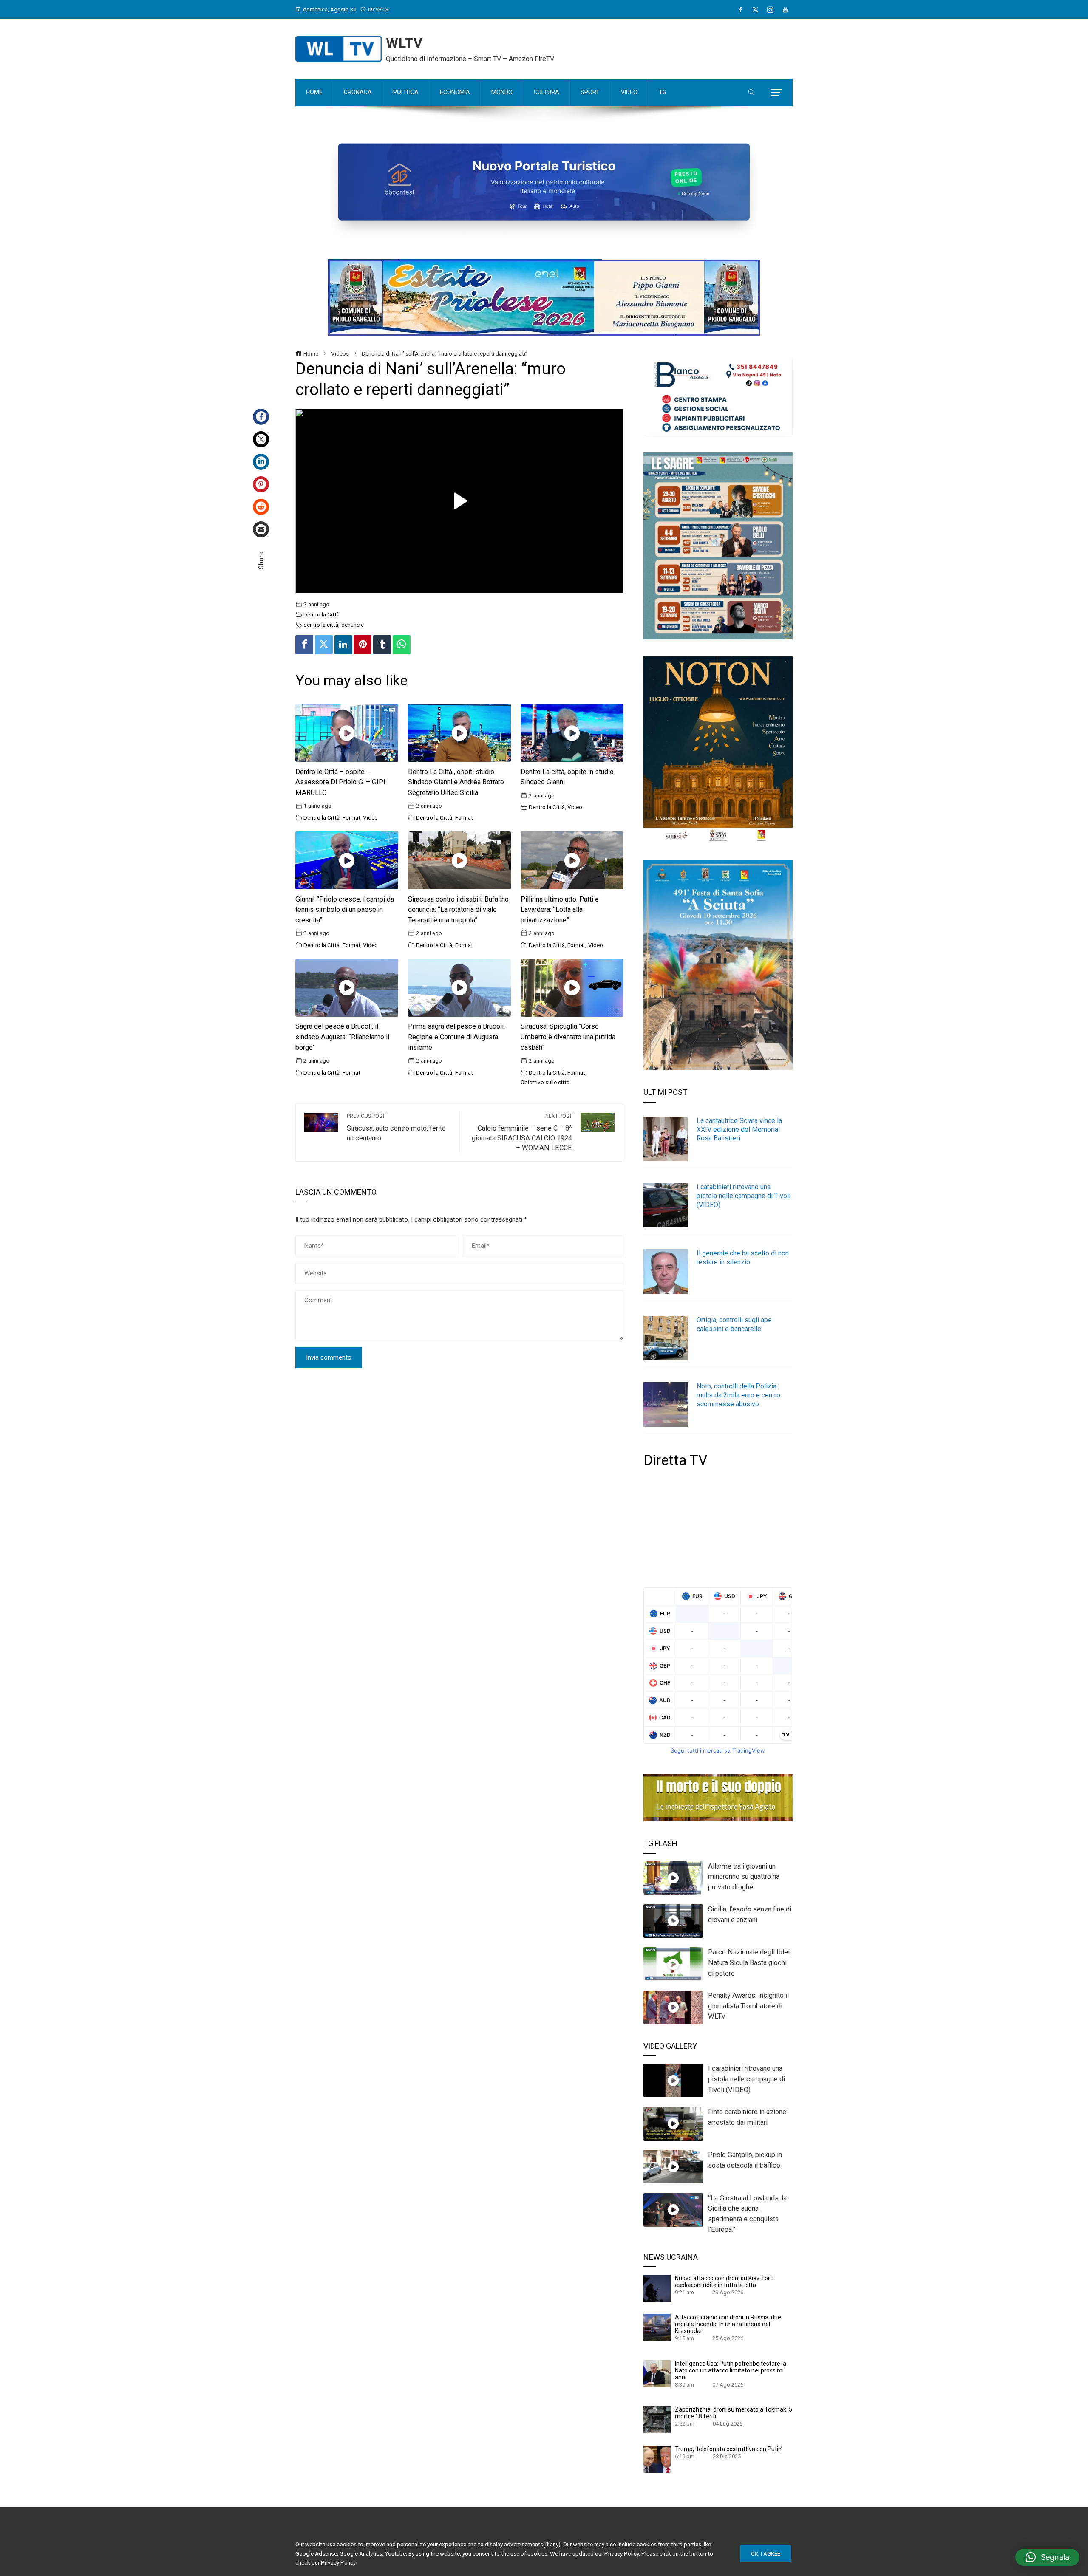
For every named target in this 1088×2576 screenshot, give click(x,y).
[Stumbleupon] (261, 507)
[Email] (261, 529)
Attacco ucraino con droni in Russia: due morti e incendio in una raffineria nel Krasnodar (728, 2324)
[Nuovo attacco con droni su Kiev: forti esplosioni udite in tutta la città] (657, 2288)
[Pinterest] (261, 484)
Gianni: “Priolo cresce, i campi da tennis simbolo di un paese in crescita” (345, 910)
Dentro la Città (322, 614)
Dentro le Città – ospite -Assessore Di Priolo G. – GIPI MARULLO (340, 782)
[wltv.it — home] (339, 49)
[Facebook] (741, 10)
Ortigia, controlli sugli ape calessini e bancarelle (734, 1324)
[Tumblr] (382, 645)
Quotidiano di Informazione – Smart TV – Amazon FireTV (470, 59)
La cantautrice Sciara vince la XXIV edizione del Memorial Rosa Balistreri (739, 1130)
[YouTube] (785, 10)
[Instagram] (770, 10)
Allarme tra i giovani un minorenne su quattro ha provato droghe (744, 1877)
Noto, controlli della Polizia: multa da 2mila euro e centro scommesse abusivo (738, 1395)
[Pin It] (363, 645)
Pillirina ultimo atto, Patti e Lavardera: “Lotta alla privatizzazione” (560, 910)
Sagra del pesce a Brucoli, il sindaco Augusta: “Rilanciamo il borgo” (342, 1037)
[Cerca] (751, 93)
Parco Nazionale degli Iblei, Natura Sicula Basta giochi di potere (749, 1963)
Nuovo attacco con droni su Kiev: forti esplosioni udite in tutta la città (724, 2282)
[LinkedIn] (261, 462)
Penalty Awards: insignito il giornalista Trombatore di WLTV (748, 2006)
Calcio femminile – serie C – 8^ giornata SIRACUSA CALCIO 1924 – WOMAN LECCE (522, 1132)
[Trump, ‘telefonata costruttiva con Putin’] (657, 2459)
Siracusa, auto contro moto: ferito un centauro (396, 1128)
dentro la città (321, 625)
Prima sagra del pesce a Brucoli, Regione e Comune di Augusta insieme (456, 1037)
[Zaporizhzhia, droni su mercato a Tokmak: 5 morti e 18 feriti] (657, 2419)
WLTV (404, 43)
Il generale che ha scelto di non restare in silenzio (743, 1258)
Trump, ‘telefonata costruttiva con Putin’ (729, 2449)
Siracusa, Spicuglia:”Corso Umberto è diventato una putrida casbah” (568, 1037)
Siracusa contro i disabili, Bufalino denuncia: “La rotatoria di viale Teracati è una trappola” (458, 910)
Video (370, 817)
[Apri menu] (777, 93)
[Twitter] (261, 439)
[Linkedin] (343, 645)
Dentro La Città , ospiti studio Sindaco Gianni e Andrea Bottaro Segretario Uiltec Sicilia (456, 782)
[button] (1047, 2557)
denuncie (353, 625)
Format (351, 817)
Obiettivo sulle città (545, 1082)
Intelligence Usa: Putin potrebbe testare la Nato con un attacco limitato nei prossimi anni (731, 2370)
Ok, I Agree (766, 2554)
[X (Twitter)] (755, 10)
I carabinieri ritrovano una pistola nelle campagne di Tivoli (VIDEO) (744, 1196)
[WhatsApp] (402, 645)
